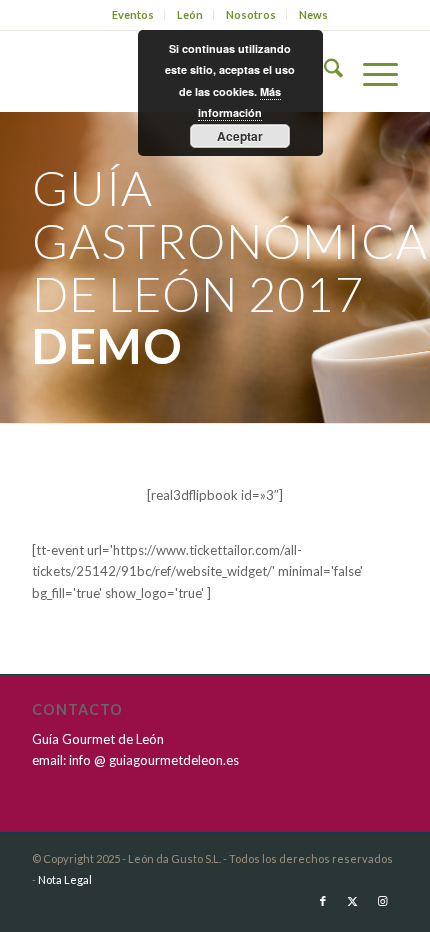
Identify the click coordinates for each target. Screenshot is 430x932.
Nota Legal (65, 879)
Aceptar (240, 136)
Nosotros (251, 14)
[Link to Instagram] (383, 901)
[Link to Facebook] (323, 901)
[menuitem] (133, 15)
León (190, 14)
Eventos (133, 14)
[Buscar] (323, 71)
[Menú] (370, 71)
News (313, 14)
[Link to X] (353, 901)
